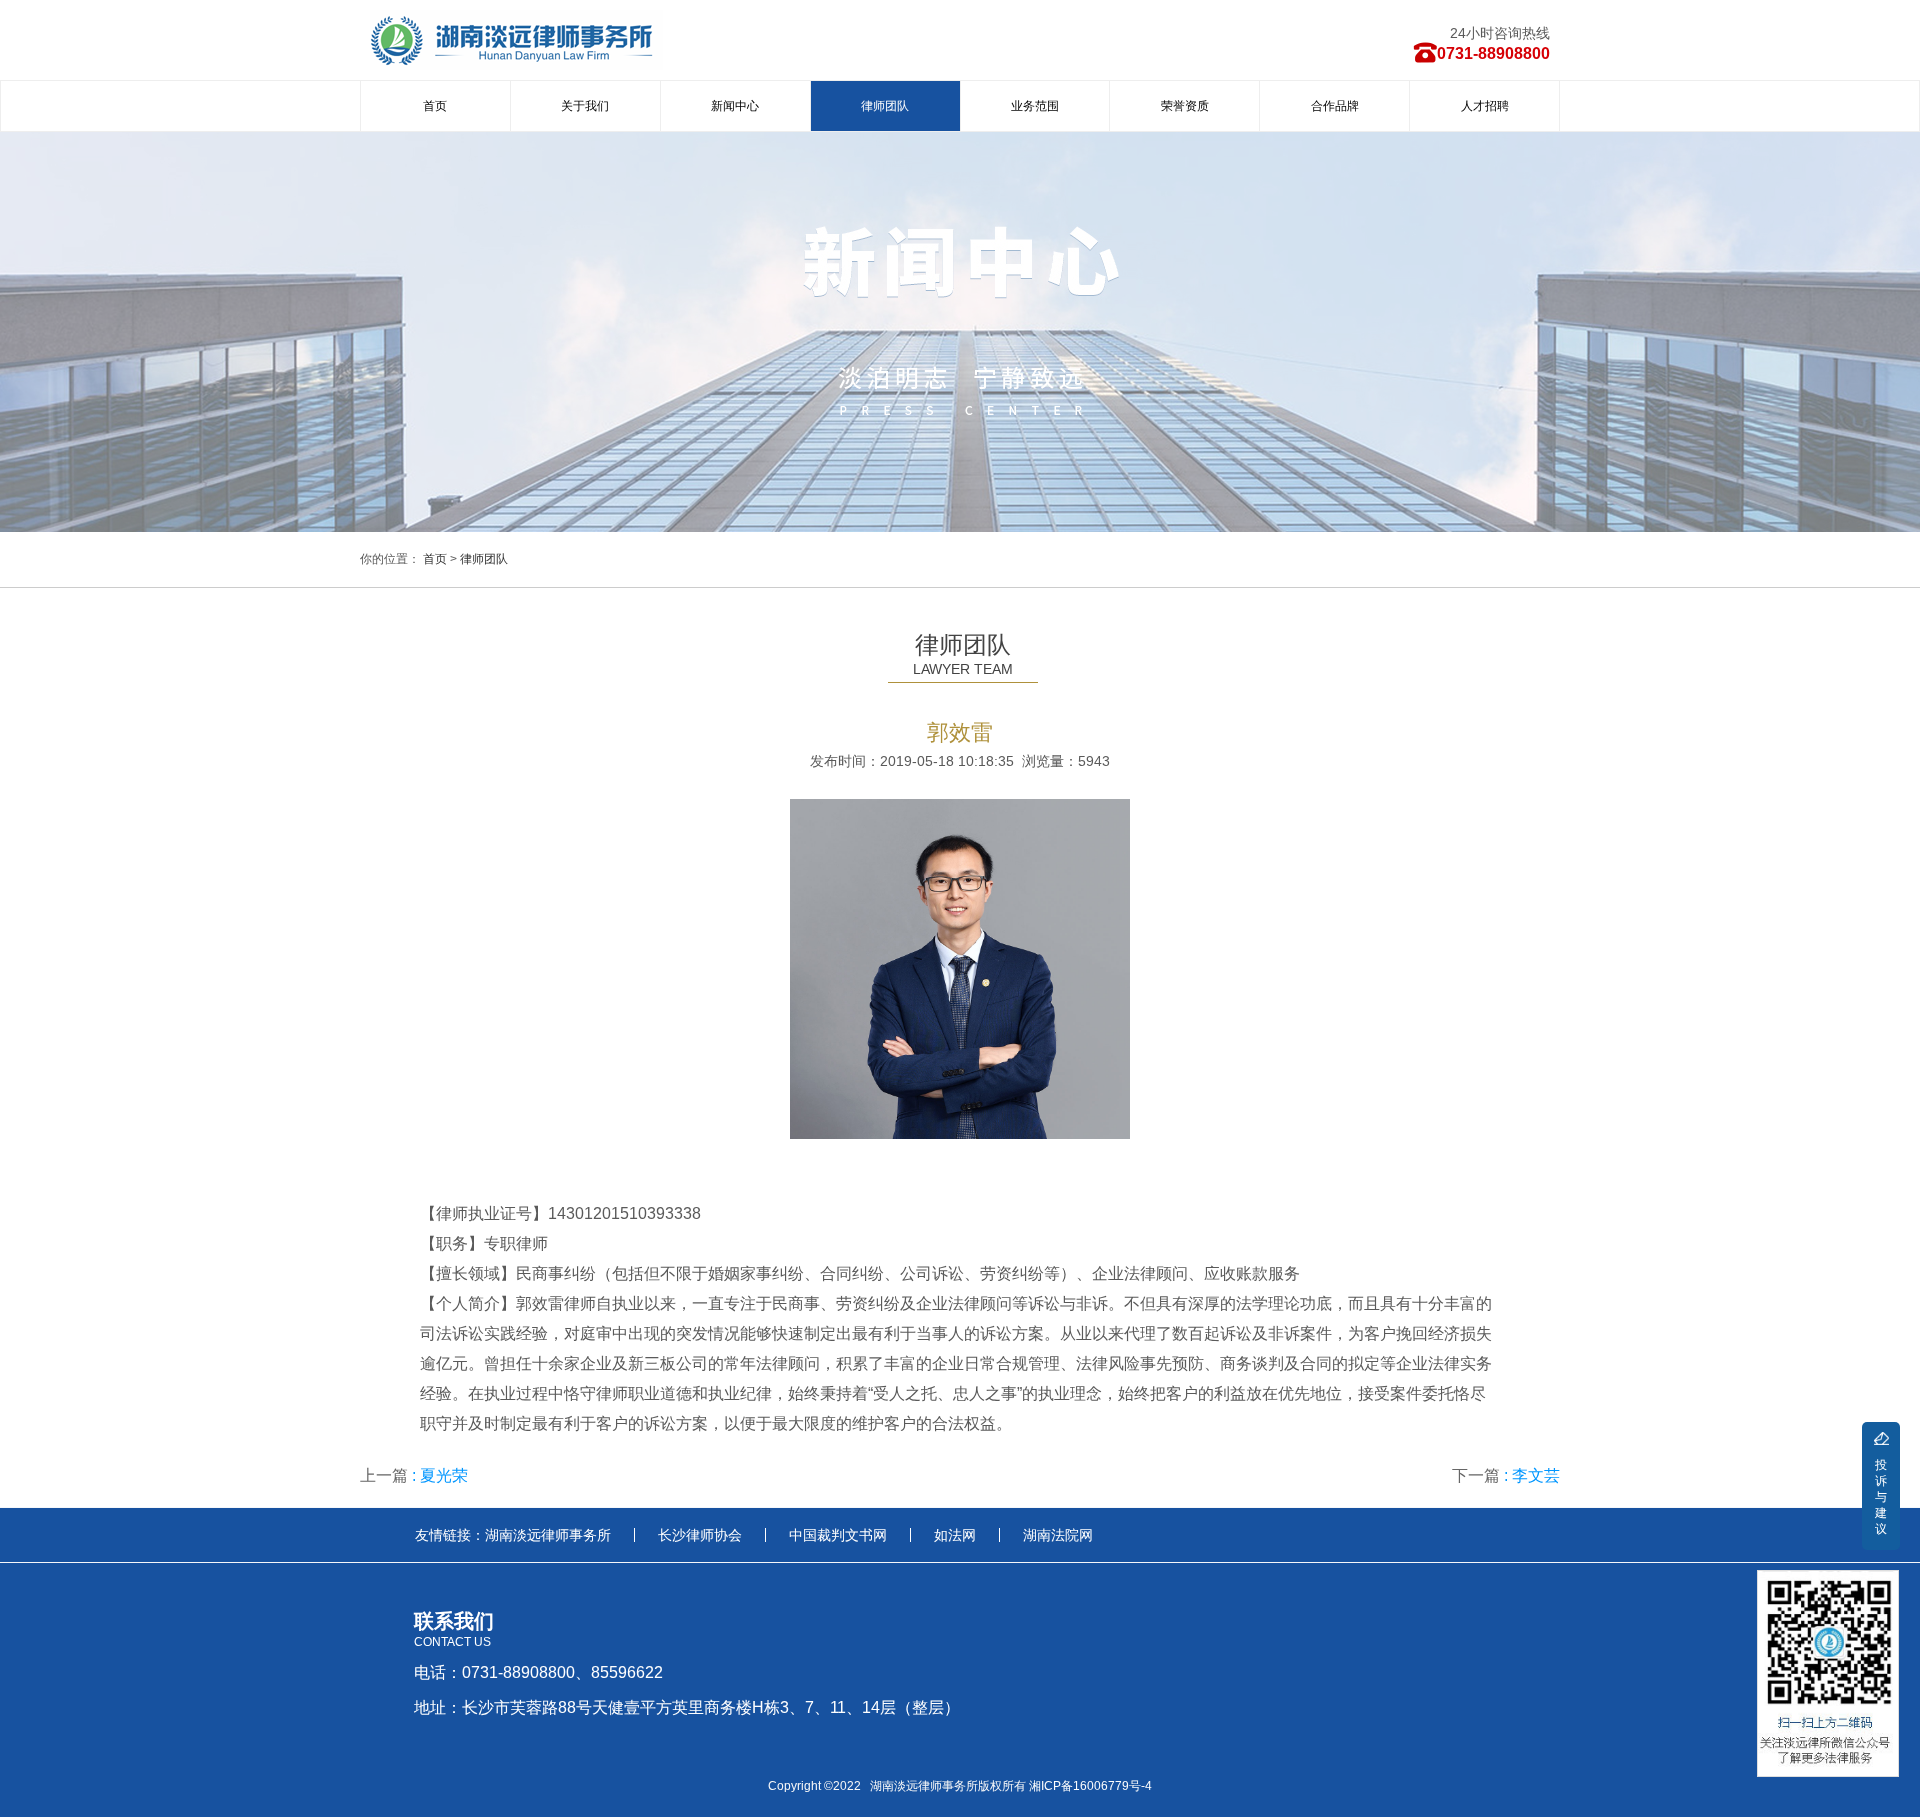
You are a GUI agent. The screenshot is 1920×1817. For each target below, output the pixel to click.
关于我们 (585, 106)
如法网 (955, 1535)
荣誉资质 (1185, 106)
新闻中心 (735, 106)
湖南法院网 (1058, 1535)
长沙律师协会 (700, 1535)
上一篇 (414, 1475)
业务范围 (1035, 106)
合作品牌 (1335, 106)
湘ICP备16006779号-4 (1090, 1786)
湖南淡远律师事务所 (548, 1535)
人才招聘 (1485, 106)
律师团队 (885, 106)
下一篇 (1506, 1475)
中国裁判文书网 (838, 1535)
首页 (435, 106)
